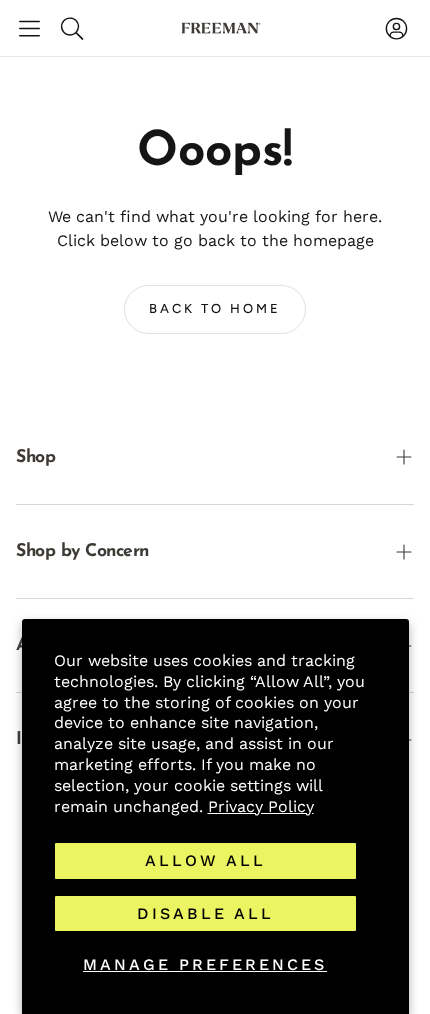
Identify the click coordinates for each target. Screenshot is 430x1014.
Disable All (205, 913)
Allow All (205, 860)
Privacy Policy (261, 806)
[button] (29, 28)
